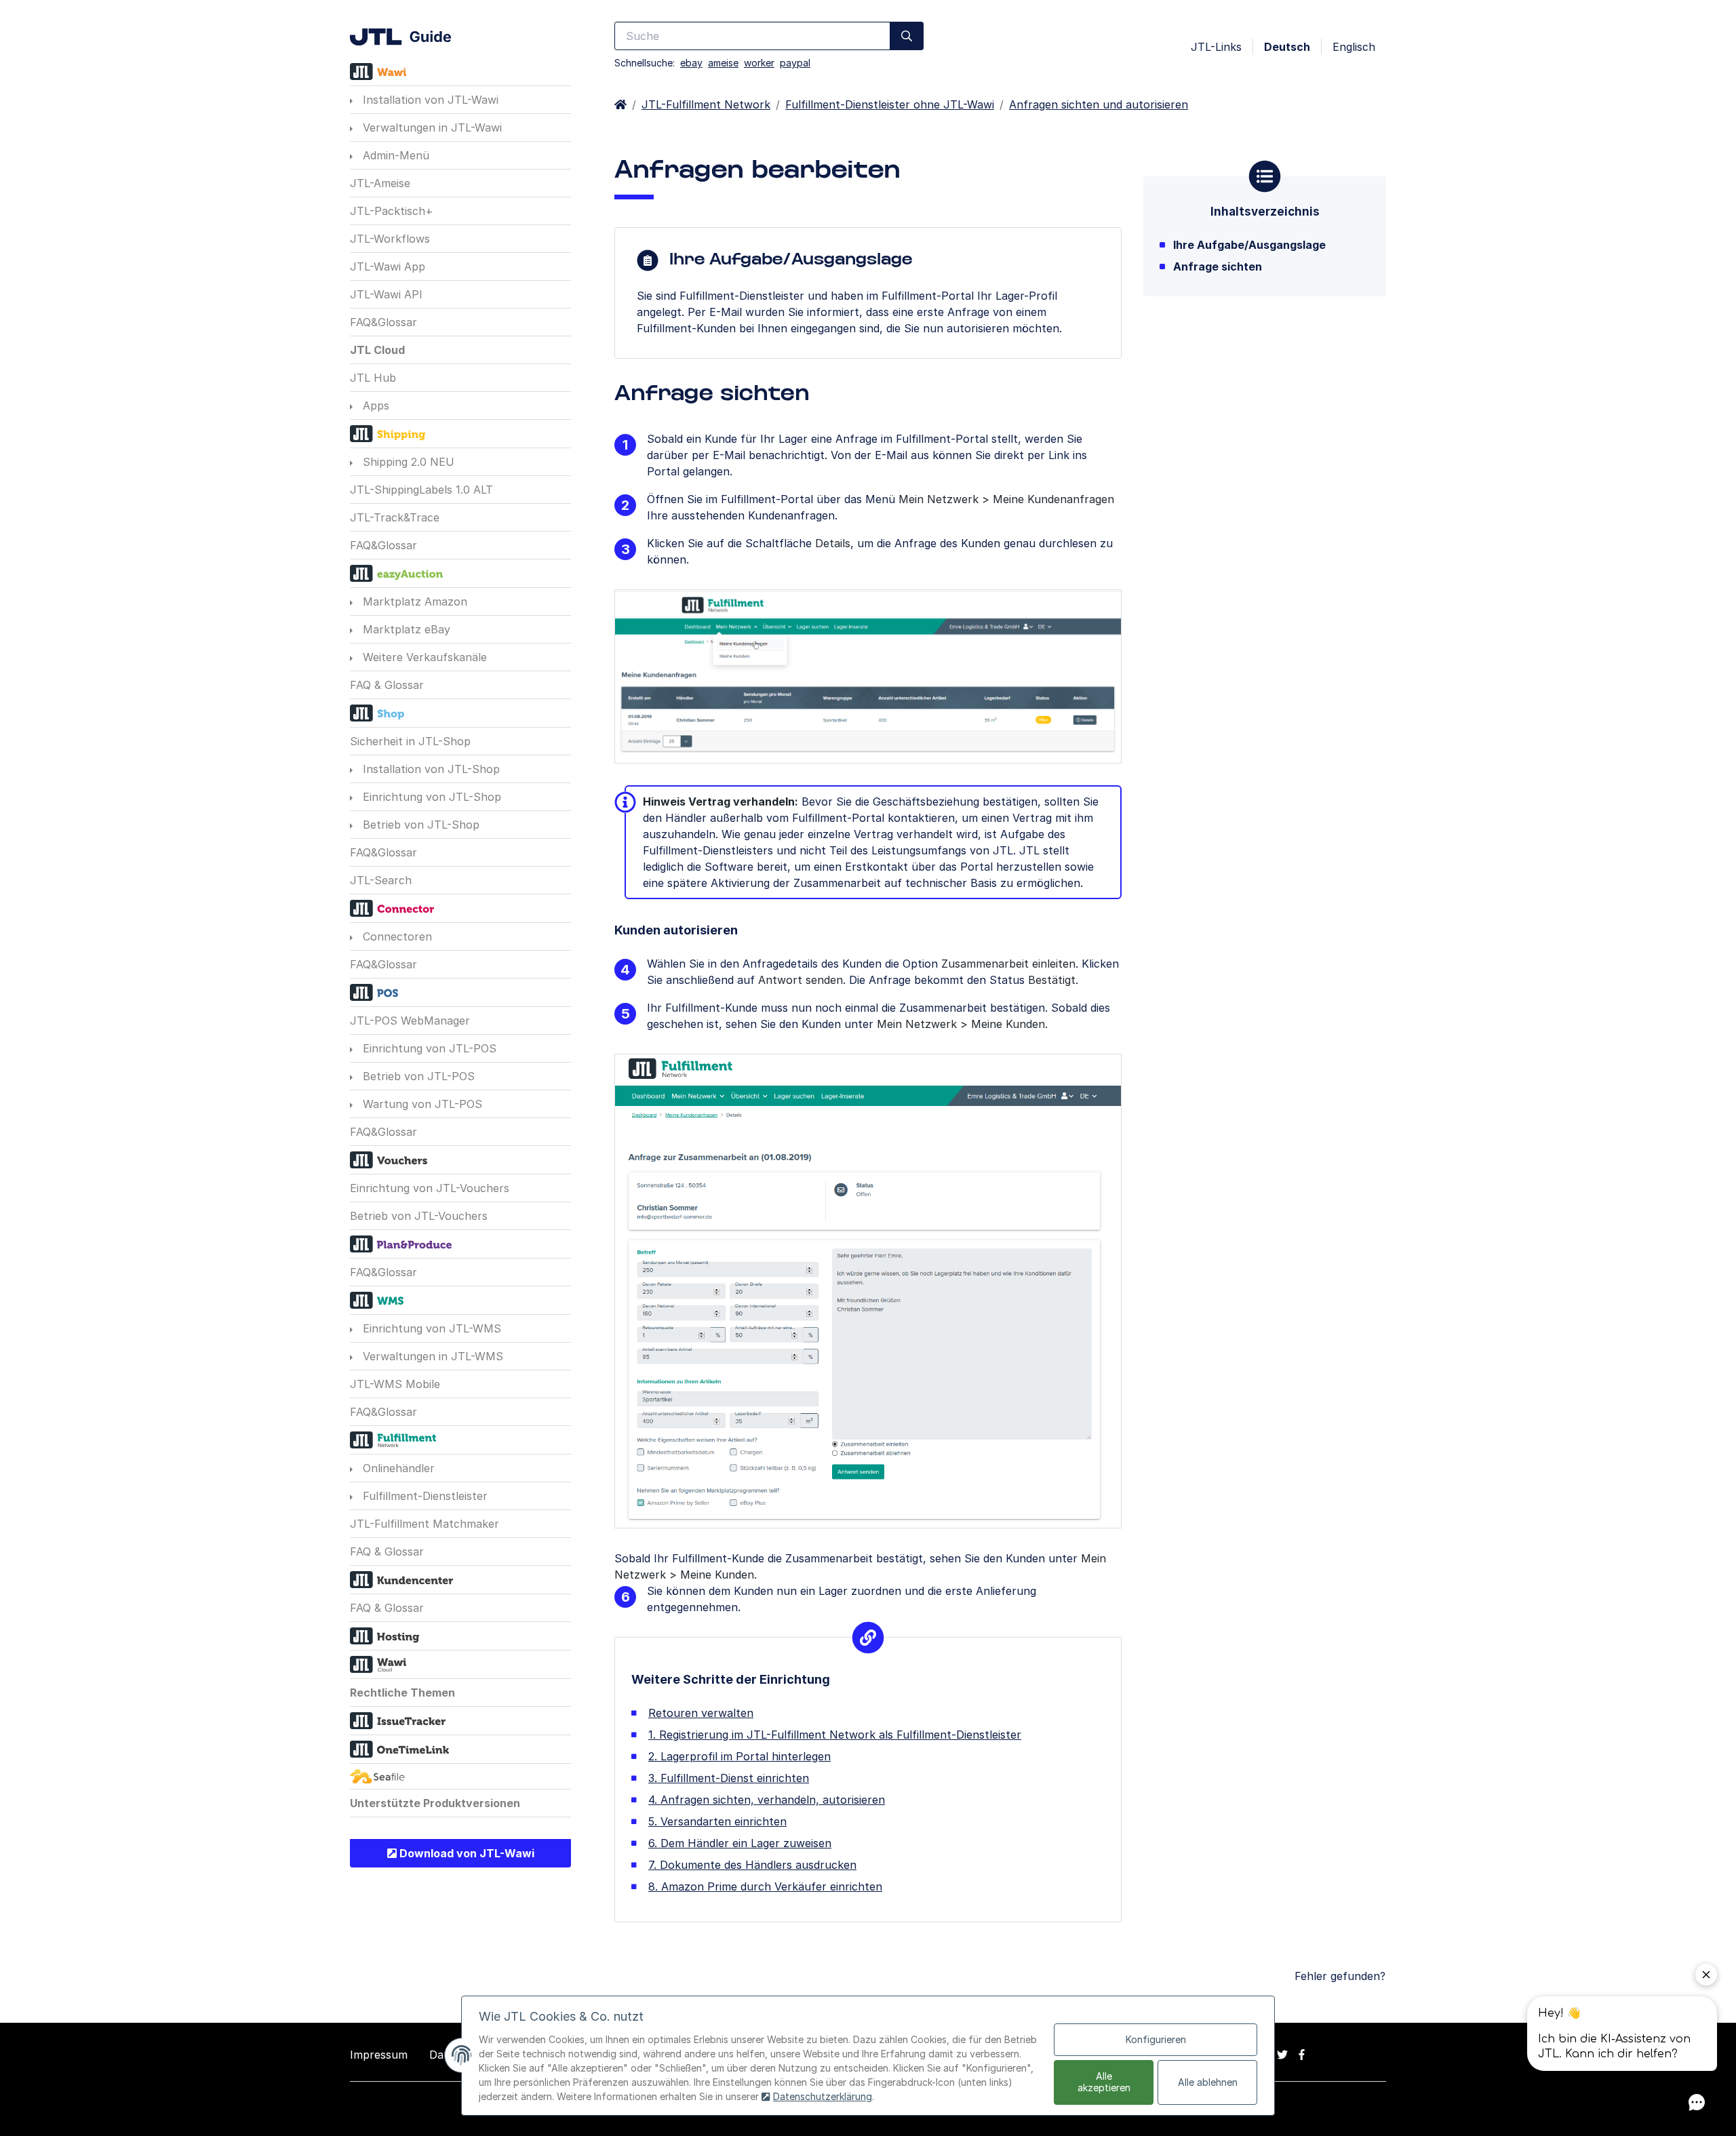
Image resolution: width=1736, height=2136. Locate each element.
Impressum (379, 2055)
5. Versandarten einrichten (717, 1821)
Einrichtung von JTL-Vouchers (430, 1188)
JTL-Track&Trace (395, 517)
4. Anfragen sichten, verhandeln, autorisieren (767, 1800)
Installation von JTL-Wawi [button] (429, 100)
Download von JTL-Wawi (466, 1853)
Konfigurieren (1156, 2039)
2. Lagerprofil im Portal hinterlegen (739, 1756)
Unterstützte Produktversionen (435, 1803)
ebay (691, 63)
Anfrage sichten (1218, 266)
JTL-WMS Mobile (395, 1384)
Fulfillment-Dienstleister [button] (423, 1496)
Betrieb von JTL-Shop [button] (419, 825)
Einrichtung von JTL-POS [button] (428, 1048)
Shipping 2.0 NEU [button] (407, 462)
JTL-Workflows (390, 239)
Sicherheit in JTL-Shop (410, 741)
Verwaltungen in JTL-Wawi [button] (431, 127)
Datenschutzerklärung (823, 2096)
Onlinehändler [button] (397, 1468)
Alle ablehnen (1208, 2082)
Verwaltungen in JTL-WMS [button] (431, 1356)
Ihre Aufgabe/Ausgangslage (1249, 245)
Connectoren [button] (396, 936)
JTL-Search (381, 880)
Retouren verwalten (701, 1713)
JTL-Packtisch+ (392, 211)
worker (759, 63)
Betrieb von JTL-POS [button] (417, 1076)
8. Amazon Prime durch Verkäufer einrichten (765, 1886)
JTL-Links (1216, 47)
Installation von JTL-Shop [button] (430, 769)
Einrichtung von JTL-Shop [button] (430, 797)
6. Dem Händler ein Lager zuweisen (740, 1843)
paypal (795, 63)
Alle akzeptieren (1104, 2082)
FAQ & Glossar (387, 685)
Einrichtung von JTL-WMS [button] (430, 1328)
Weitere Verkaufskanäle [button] (423, 657)
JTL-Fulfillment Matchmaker (425, 1524)
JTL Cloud (377, 350)
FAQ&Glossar (383, 322)
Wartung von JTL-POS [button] (421, 1104)
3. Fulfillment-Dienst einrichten (729, 1778)
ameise (723, 63)
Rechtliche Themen (402, 1693)
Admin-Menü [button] (394, 155)
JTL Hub (373, 378)
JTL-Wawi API (386, 294)
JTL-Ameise (380, 183)
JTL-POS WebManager (410, 1021)
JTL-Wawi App (388, 266)
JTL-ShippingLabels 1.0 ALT (421, 490)
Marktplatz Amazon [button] (413, 601)
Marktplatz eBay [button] (405, 629)
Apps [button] (374, 406)
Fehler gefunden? (1340, 1976)
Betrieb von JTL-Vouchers (419, 1216)
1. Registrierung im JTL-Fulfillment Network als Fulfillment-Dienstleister (835, 1735)
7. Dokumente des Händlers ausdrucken (752, 1865)
